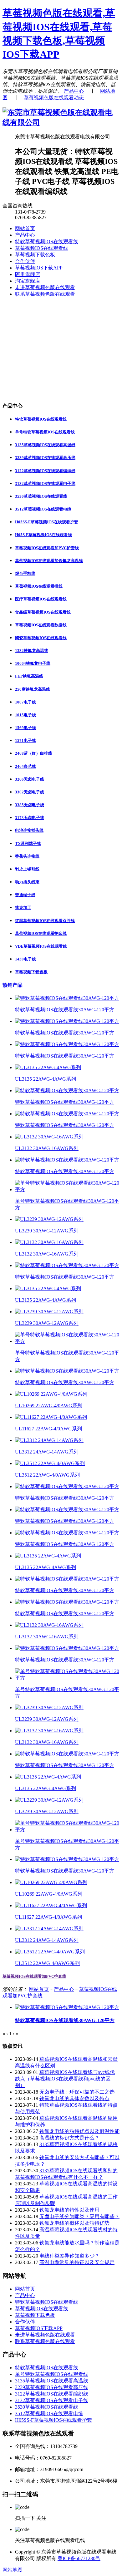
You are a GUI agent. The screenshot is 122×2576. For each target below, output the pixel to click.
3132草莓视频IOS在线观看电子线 (52, 2400)
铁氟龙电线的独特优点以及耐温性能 (79, 2131)
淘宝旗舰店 (28, 281)
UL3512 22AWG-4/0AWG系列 (47, 1475)
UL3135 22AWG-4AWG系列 (46, 1079)
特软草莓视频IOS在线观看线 (47, 242)
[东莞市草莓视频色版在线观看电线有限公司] (61, 122)
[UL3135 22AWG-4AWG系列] (48, 1067)
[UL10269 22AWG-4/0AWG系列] (51, 1394)
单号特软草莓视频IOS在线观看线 (52, 2374)
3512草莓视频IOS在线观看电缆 (49, 2413)
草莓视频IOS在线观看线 (42, 248)
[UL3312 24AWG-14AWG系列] (49, 1440)
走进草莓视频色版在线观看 (45, 287)
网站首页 (25, 228)
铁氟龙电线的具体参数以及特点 (74, 2098)
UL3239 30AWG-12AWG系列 (47, 1231)
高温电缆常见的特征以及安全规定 (77, 2262)
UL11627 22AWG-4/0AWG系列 (48, 1429)
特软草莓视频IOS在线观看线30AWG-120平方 (65, 1010)
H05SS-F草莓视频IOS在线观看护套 (53, 2420)
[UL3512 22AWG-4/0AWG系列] (50, 1463)
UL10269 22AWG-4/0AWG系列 (49, 1406)
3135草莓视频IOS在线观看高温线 (52, 2381)
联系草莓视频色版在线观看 (45, 294)
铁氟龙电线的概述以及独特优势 (74, 2223)
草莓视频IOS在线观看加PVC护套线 (34, 1976)
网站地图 (13, 2570)
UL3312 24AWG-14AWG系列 (47, 1452)
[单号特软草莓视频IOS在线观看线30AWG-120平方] (67, 1189)
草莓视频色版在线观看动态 (54, 98)
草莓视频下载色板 (35, 255)
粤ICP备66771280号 (79, 2558)
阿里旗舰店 (28, 274)
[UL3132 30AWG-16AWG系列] (49, 1137)
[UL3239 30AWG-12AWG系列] (49, 1219)
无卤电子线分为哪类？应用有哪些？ (79, 2216)
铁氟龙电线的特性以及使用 (69, 2210)
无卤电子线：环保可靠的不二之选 (77, 2092)
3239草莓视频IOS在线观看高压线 (52, 2387)
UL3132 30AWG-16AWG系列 (47, 1148)
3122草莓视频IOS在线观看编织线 (52, 2394)
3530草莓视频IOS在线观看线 (47, 2407)
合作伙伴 (25, 261)
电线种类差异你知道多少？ (69, 2256)
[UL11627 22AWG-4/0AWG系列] (51, 1417)
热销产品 (13, 985)
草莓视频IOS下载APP (39, 268)
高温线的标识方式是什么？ (69, 2138)
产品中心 (74, 91)
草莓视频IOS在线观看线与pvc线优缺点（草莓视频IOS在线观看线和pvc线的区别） (65, 2079)
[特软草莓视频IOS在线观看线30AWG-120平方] (67, 998)
